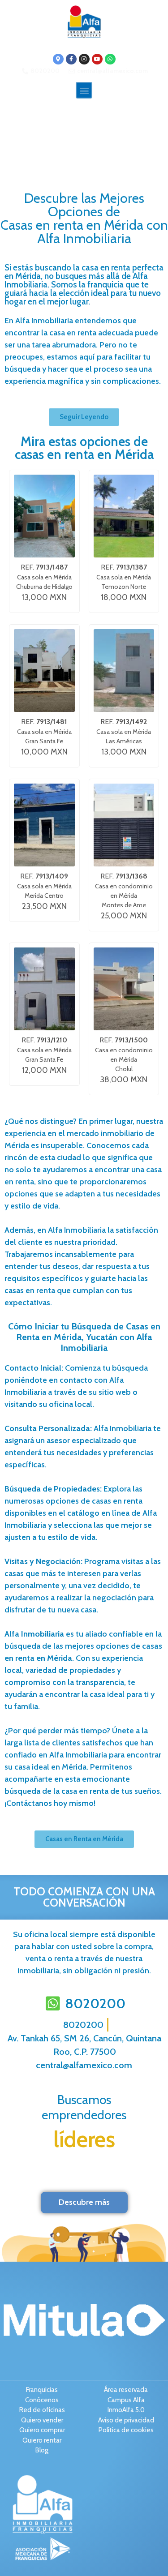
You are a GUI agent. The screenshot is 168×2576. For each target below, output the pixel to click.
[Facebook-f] (71, 59)
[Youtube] (97, 59)
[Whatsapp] (110, 59)
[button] (84, 90)
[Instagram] (84, 59)
